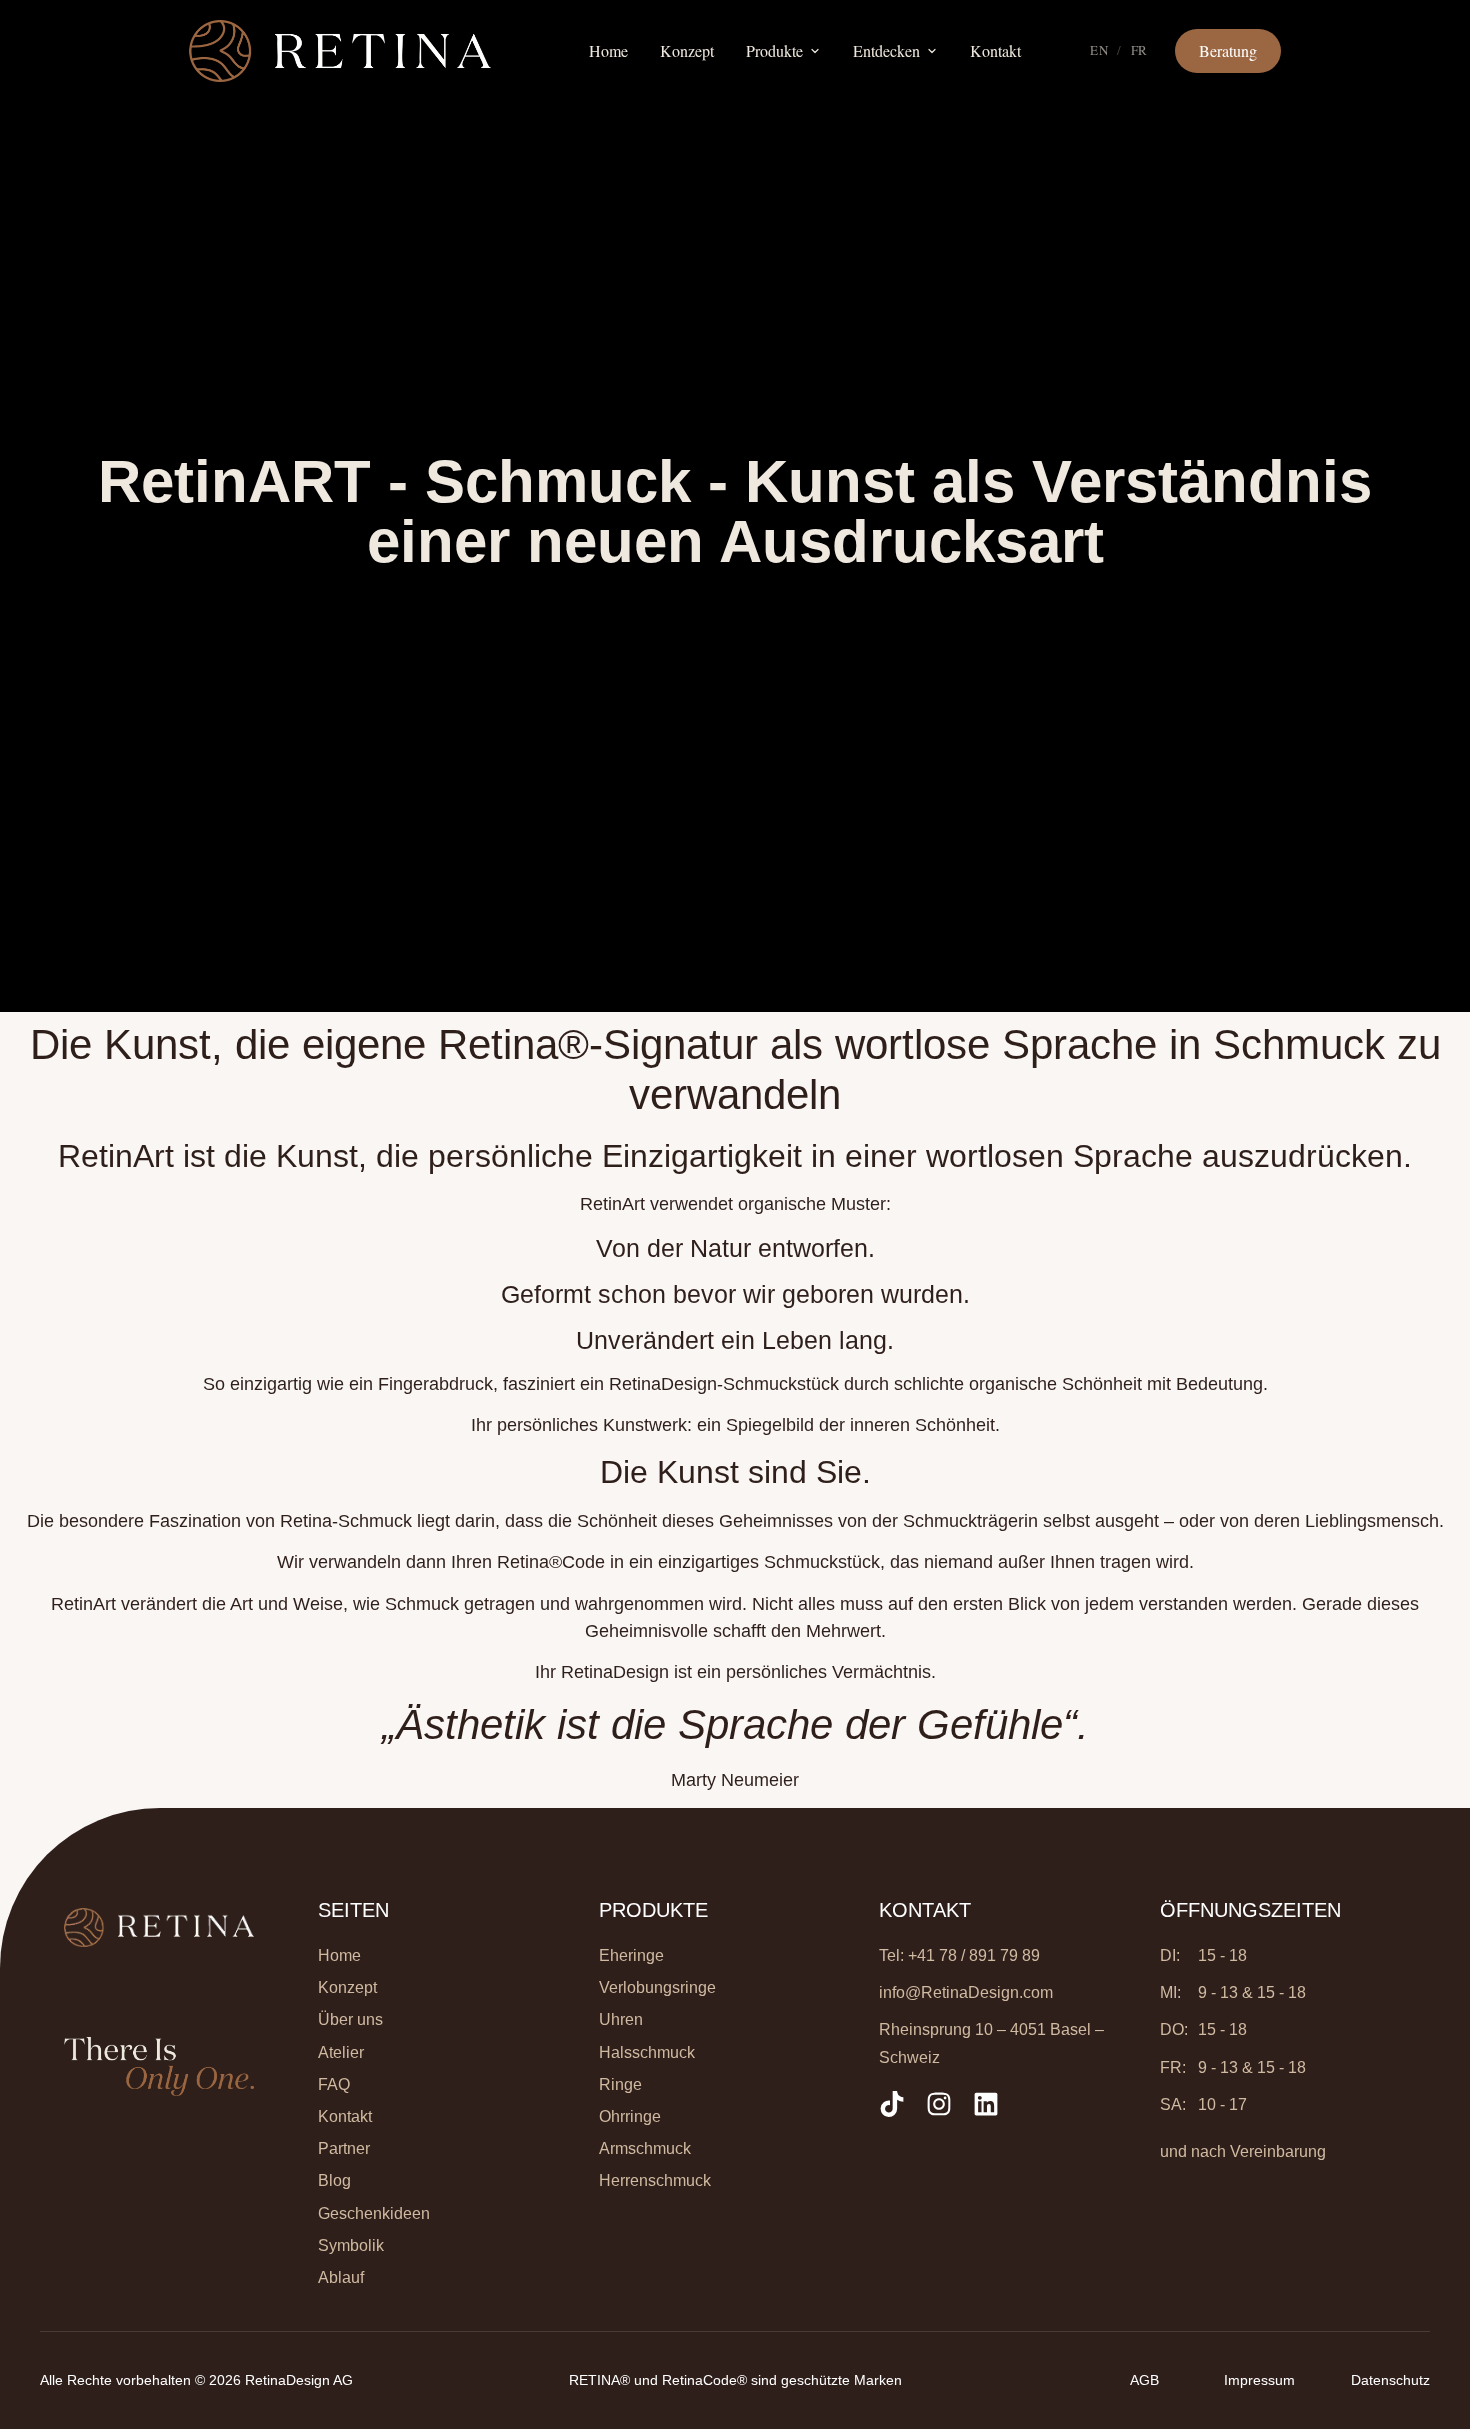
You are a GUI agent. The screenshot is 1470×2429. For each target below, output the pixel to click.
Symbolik (351, 2245)
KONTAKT (925, 1910)
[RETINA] (340, 51)
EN (1099, 50)
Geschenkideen (374, 2213)
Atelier (341, 2052)
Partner (344, 2148)
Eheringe (631, 1955)
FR (1139, 50)
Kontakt (995, 50)
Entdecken (886, 50)
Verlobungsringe (657, 1987)
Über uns (350, 2019)
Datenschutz (1390, 2380)
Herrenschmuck (655, 2180)
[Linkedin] (986, 2104)
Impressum (1259, 2380)
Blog (334, 2180)
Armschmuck (645, 2148)
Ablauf (341, 2277)
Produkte (774, 50)
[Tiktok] (892, 2104)
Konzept (687, 50)
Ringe (620, 2084)
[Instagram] (939, 2104)
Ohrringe (630, 2116)
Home (608, 50)
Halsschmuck (647, 2052)
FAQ (334, 2084)
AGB (1144, 2380)
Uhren (621, 2019)
